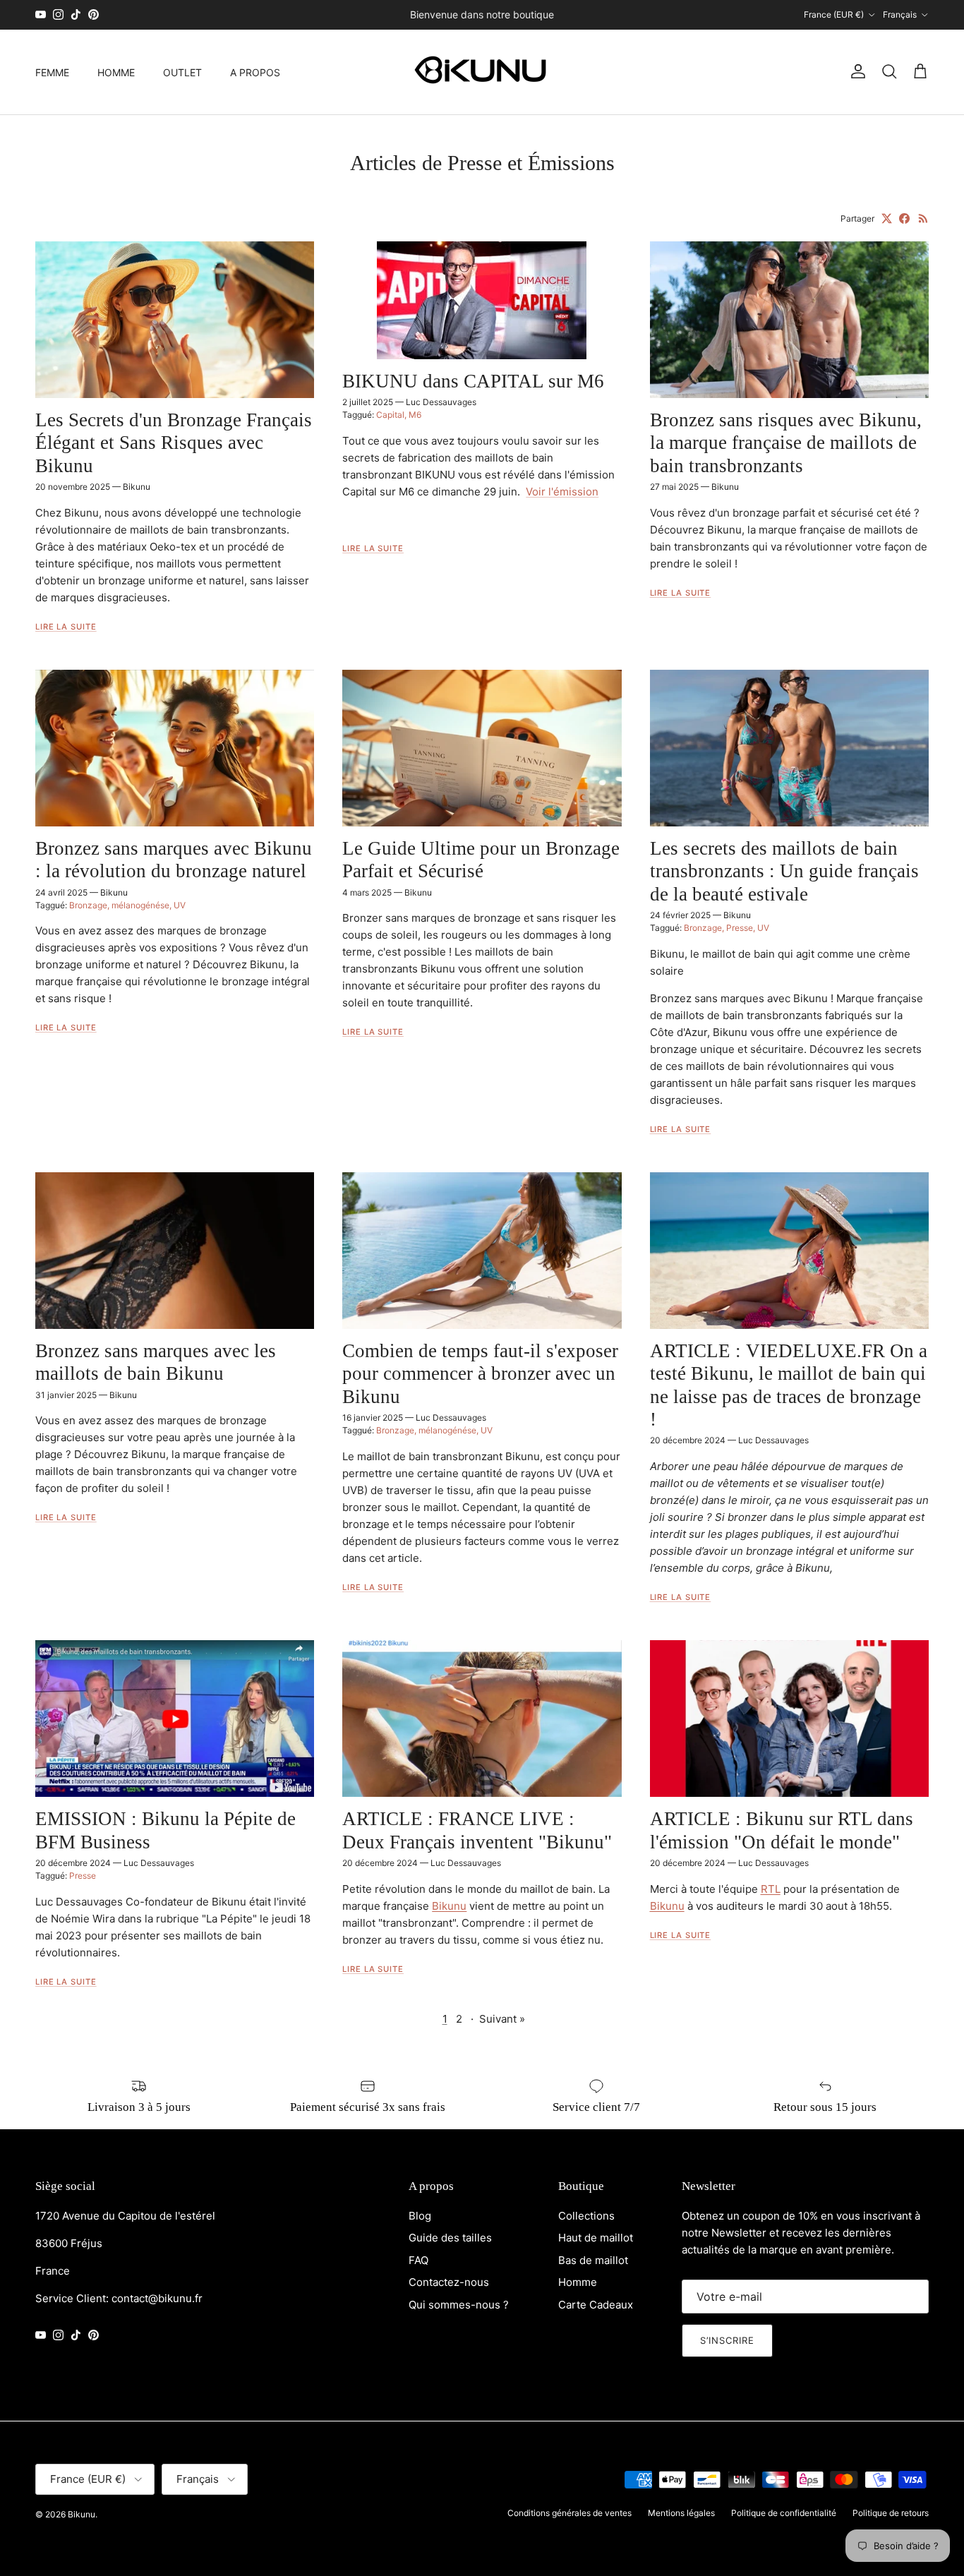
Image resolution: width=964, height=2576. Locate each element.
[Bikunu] (482, 72)
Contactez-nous (449, 2282)
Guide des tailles (450, 2238)
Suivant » (502, 2019)
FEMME (52, 72)
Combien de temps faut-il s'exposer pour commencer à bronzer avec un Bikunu (480, 1374)
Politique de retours (891, 2513)
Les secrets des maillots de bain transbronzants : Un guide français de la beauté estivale (784, 871)
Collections (586, 2216)
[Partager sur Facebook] (904, 218)
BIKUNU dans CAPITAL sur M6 (473, 381)
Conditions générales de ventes (570, 2513)
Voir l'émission (562, 492)
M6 (415, 415)
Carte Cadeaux (596, 2305)
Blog (420, 2216)
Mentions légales (681, 2513)
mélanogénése (140, 905)
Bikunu (82, 2514)
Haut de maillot (596, 2238)
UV (180, 905)
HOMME (116, 72)
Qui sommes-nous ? (459, 2305)
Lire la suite (66, 627)
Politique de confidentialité (784, 2513)
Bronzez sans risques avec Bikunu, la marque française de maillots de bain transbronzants (786, 443)
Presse (740, 928)
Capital (390, 415)
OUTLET (182, 72)
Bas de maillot (593, 2260)
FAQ (418, 2260)
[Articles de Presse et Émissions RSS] (923, 218)
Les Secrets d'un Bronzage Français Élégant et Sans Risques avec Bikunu (174, 443)
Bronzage (88, 905)
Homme (578, 2282)
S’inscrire (727, 2340)
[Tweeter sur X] (887, 218)
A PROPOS (255, 72)
